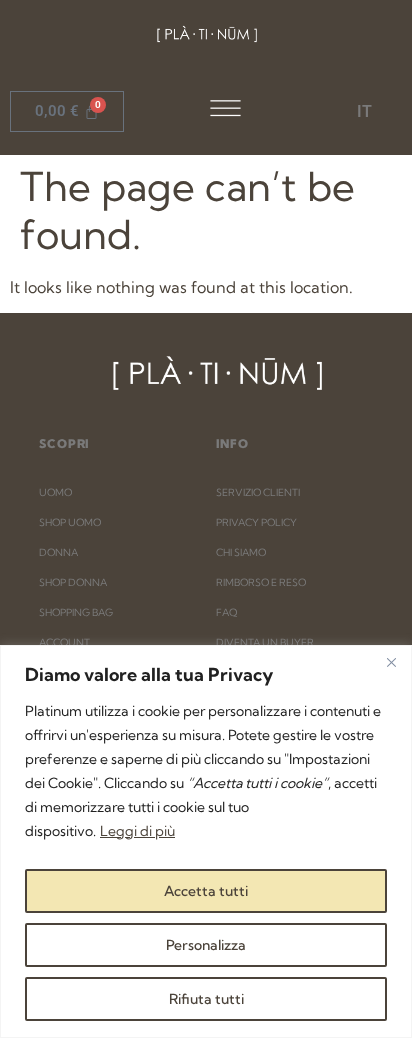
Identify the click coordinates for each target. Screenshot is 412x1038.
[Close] (391, 662)
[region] (206, 841)
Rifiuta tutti (206, 999)
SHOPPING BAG (76, 612)
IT (364, 111)
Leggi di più (137, 831)
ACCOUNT (64, 642)
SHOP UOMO (70, 522)
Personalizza (206, 945)
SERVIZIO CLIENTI (258, 492)
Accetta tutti (206, 891)
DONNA (58, 552)
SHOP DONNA (73, 582)
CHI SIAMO (241, 552)
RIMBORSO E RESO (261, 582)
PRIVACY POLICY (256, 522)
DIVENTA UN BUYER (265, 642)
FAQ (226, 612)
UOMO (55, 492)
